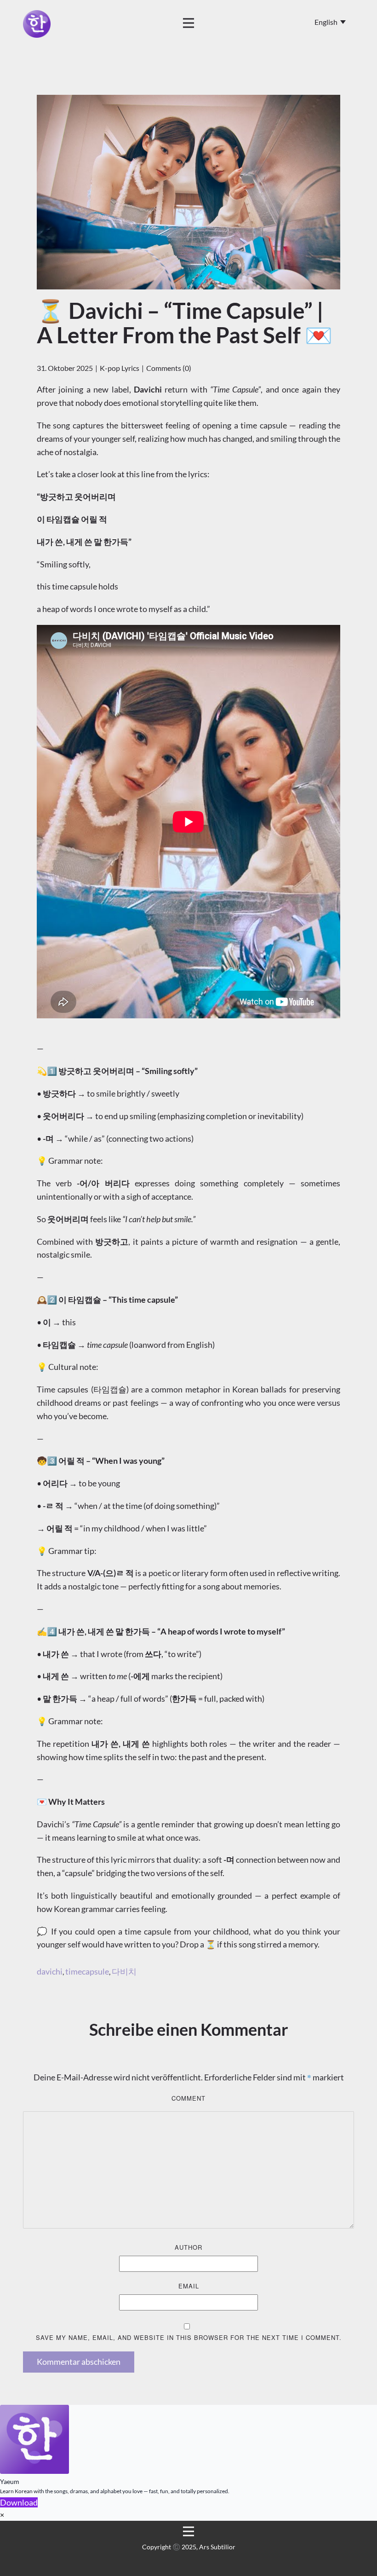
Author (188, 2247)
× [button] (2, 2515)
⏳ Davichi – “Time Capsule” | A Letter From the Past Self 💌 (185, 323)
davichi (50, 1971)
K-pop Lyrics (120, 368)
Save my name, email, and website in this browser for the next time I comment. (189, 2337)
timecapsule (87, 1971)
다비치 (124, 1971)
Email (189, 2286)
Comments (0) (169, 368)
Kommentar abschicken (79, 2362)
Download (19, 2502)
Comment (188, 2098)
